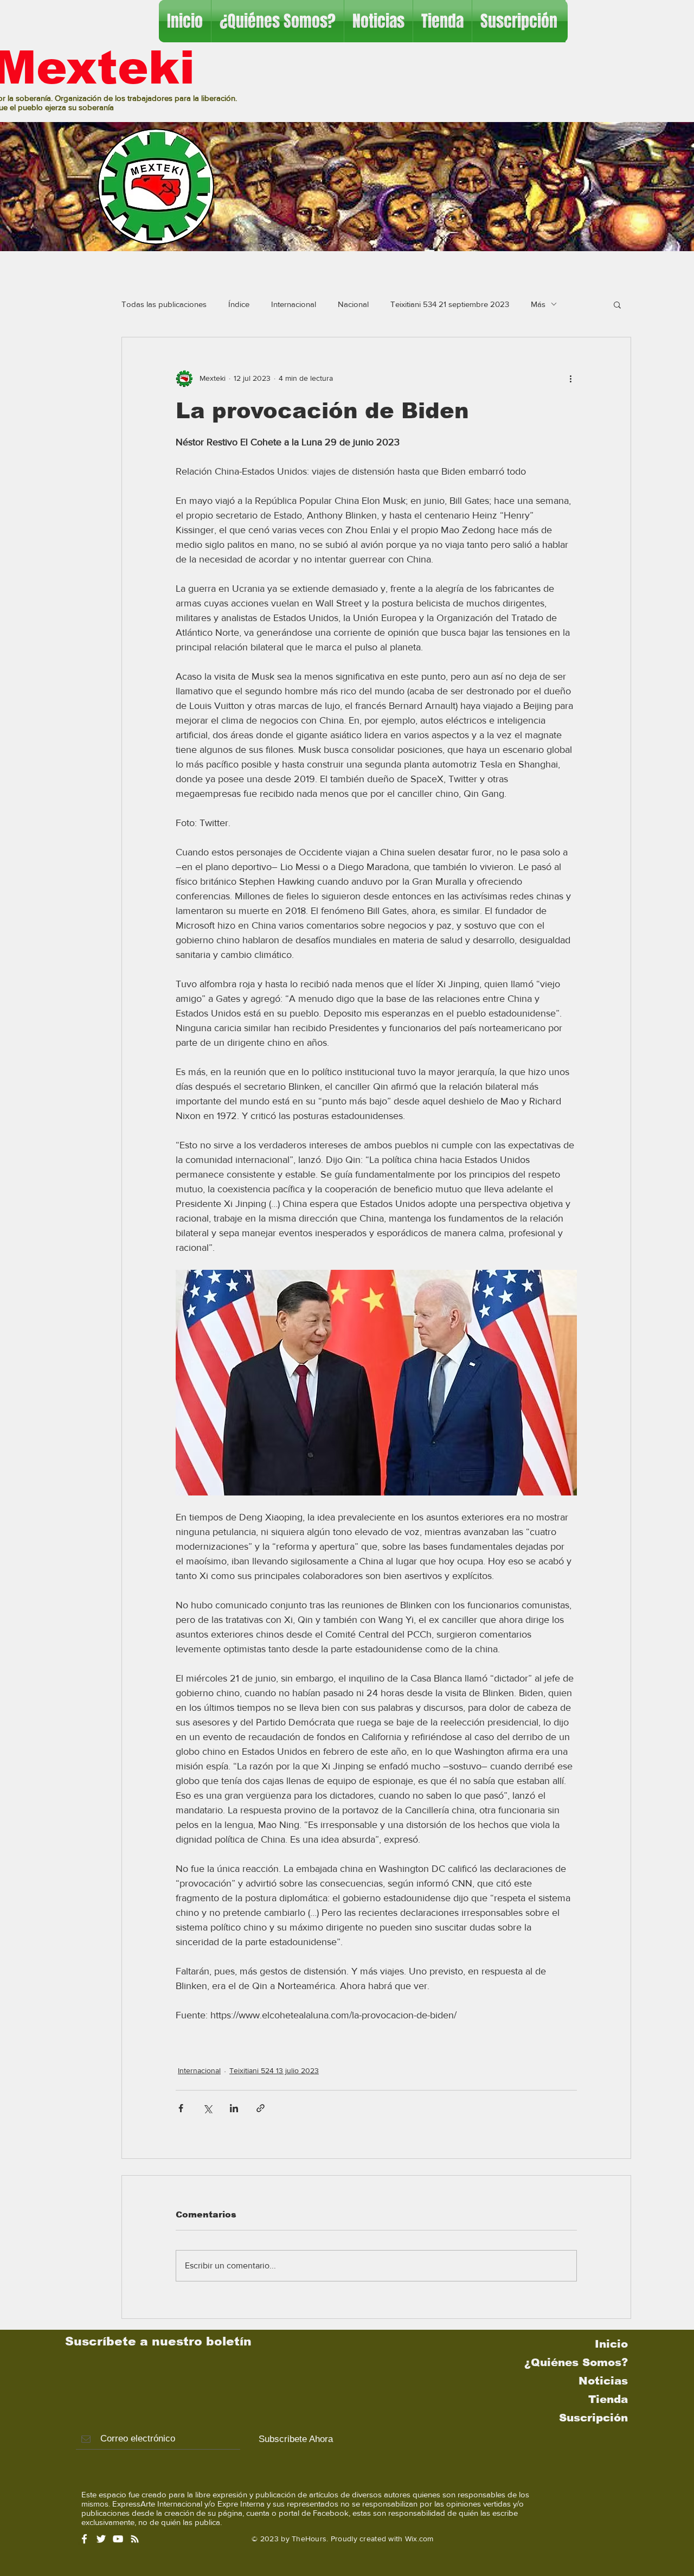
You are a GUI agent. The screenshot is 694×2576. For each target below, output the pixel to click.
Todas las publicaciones (164, 304)
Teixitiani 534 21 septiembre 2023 (450, 304)
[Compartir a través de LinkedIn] (234, 2108)
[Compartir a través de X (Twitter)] (207, 2108)
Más (538, 304)
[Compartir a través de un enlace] (261, 2108)
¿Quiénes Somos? (576, 2362)
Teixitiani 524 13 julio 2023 (274, 2070)
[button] (617, 304)
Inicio (611, 2344)
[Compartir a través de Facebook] (181, 2108)
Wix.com (419, 2539)
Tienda (608, 2399)
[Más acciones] (570, 379)
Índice (239, 304)
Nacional (353, 304)
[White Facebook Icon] (84, 2539)
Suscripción (593, 2418)
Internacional (294, 304)
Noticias (603, 2381)
